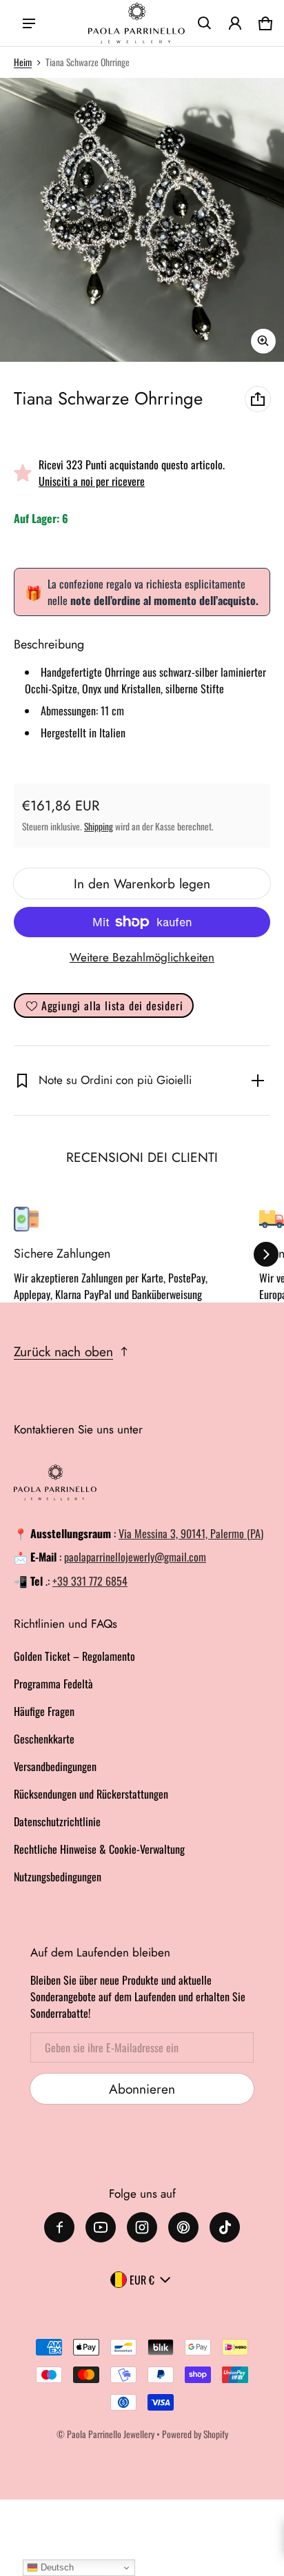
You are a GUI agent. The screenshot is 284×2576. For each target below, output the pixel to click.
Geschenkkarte (44, 1739)
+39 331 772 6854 (90, 1581)
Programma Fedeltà (53, 1684)
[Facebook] (59, 2227)
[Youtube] (101, 2227)
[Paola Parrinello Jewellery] (136, 23)
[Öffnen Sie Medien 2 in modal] (142, 220)
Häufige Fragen (44, 1711)
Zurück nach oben (63, 1351)
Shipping (99, 826)
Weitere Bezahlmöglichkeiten (142, 957)
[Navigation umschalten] (29, 23)
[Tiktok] (225, 2227)
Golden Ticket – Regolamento (74, 1656)
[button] (205, 23)
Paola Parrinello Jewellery (111, 2434)
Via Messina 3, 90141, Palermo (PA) (191, 1533)
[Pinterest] (183, 2227)
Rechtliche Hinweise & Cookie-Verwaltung (99, 1849)
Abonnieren (142, 2089)
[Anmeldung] (235, 23)
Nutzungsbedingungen (58, 1877)
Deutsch (56, 2567)
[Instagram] (142, 2227)
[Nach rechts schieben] (266, 1254)
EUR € (142, 2280)
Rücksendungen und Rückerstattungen (91, 1794)
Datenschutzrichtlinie (57, 1821)
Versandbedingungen (55, 1766)
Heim (23, 62)
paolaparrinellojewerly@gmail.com (135, 1557)
